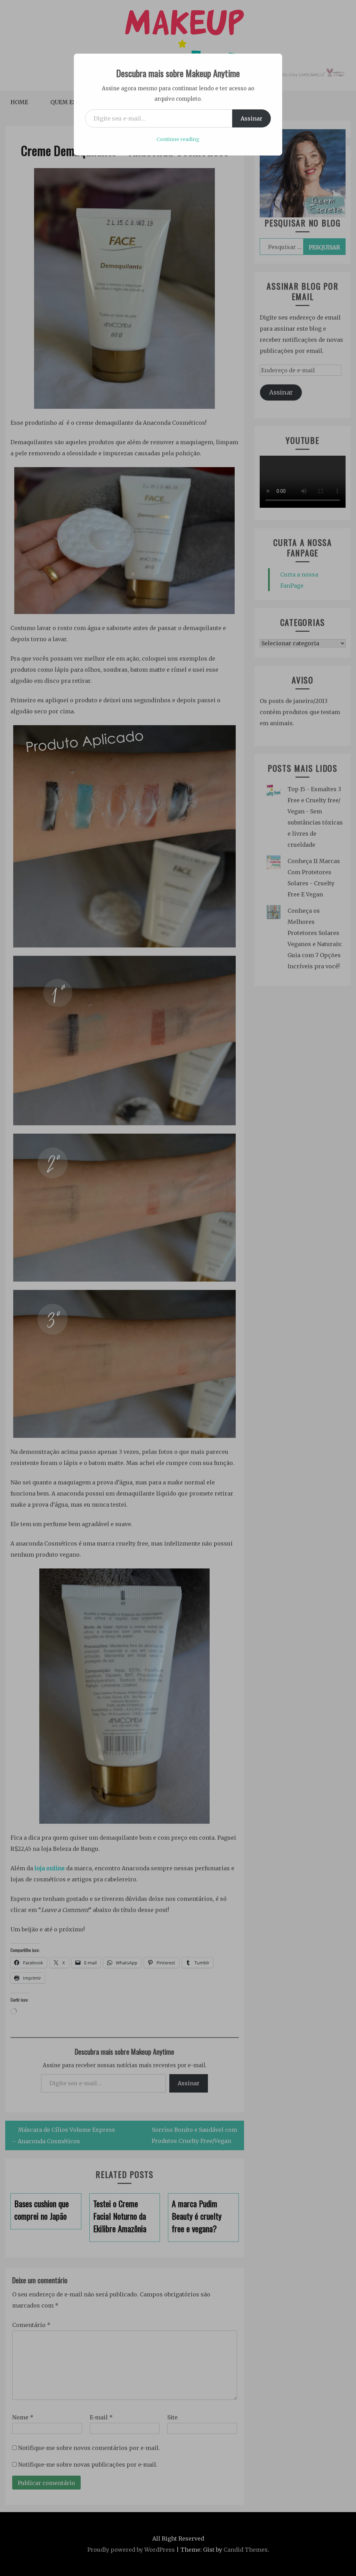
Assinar (252, 118)
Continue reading (178, 139)
